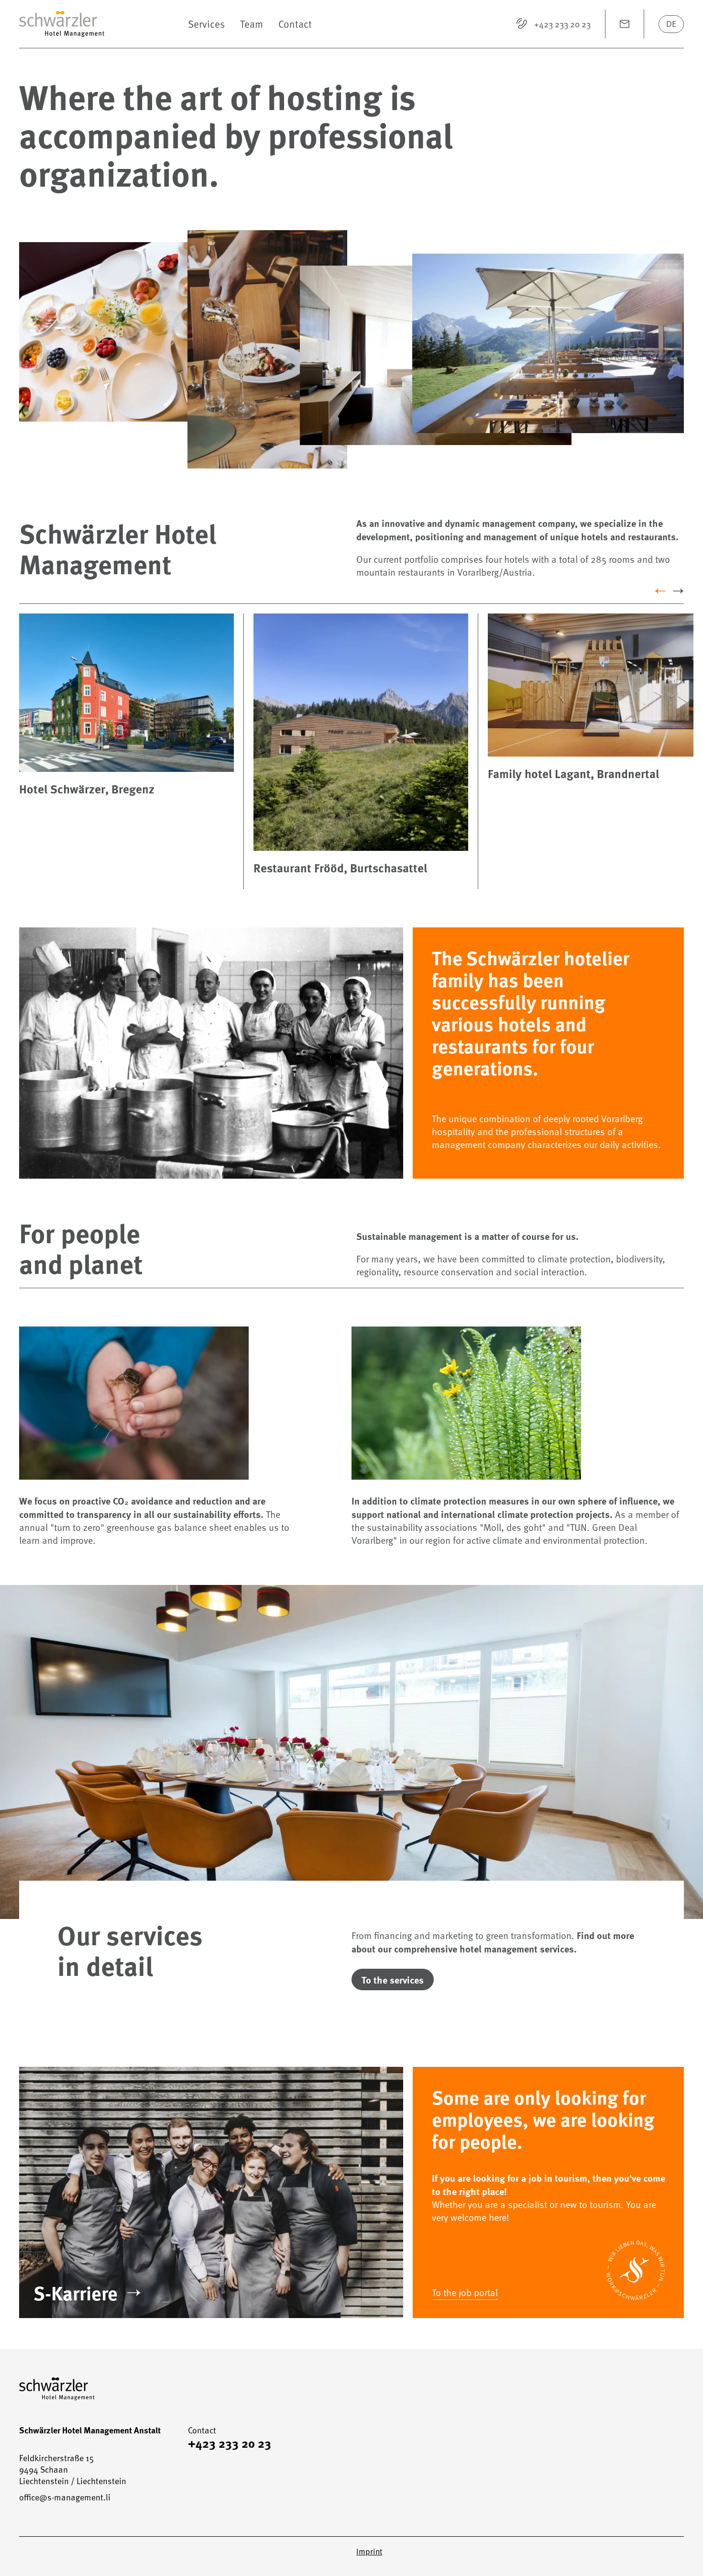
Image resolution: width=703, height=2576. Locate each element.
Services (206, 24)
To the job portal (465, 2292)
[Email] (625, 24)
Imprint (369, 2552)
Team (252, 24)
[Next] (678, 591)
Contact (295, 24)
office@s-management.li (65, 2497)
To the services (393, 1979)
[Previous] (660, 591)
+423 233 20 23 (230, 2443)
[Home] (99, 24)
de (671, 24)
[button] (155, 332)
